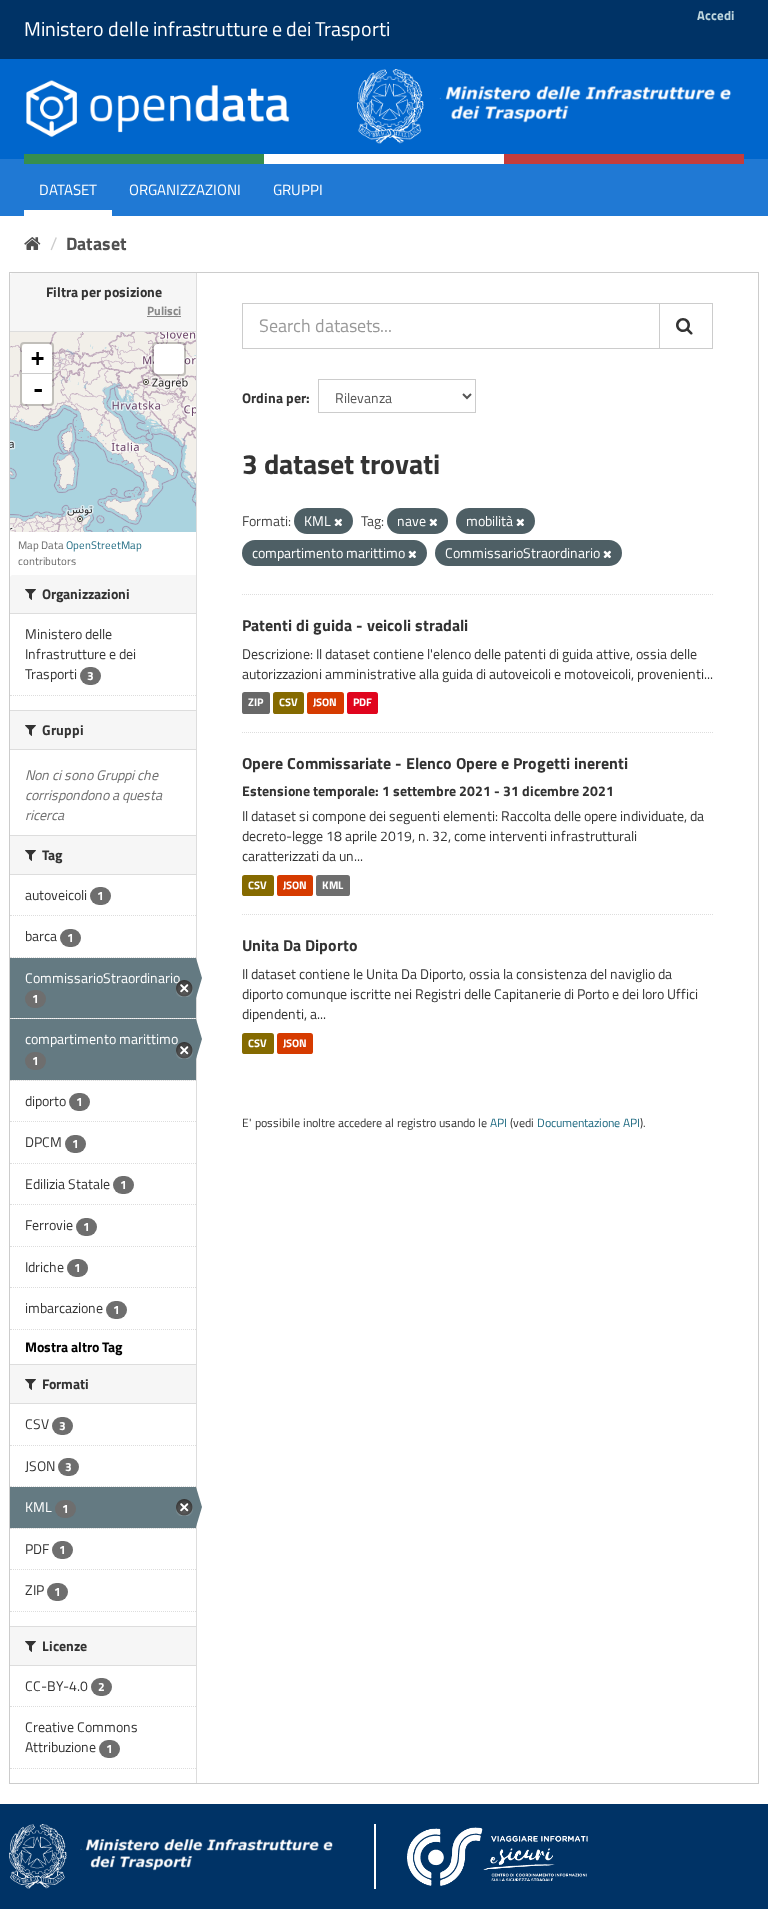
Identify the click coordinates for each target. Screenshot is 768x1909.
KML (332, 885)
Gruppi (298, 189)
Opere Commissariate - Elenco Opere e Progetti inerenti (435, 763)
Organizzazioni (185, 189)
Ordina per (274, 397)
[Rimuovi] (338, 522)
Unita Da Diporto (300, 945)
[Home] (32, 243)
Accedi (715, 15)
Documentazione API (588, 1123)
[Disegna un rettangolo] (169, 359)
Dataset (68, 189)
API (498, 1123)
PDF (362, 703)
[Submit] (686, 326)
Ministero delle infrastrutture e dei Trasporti (207, 28)
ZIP (255, 703)
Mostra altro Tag (73, 1346)
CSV (288, 703)
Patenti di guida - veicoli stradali (355, 625)
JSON (325, 703)
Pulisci (164, 310)
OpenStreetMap (104, 545)
